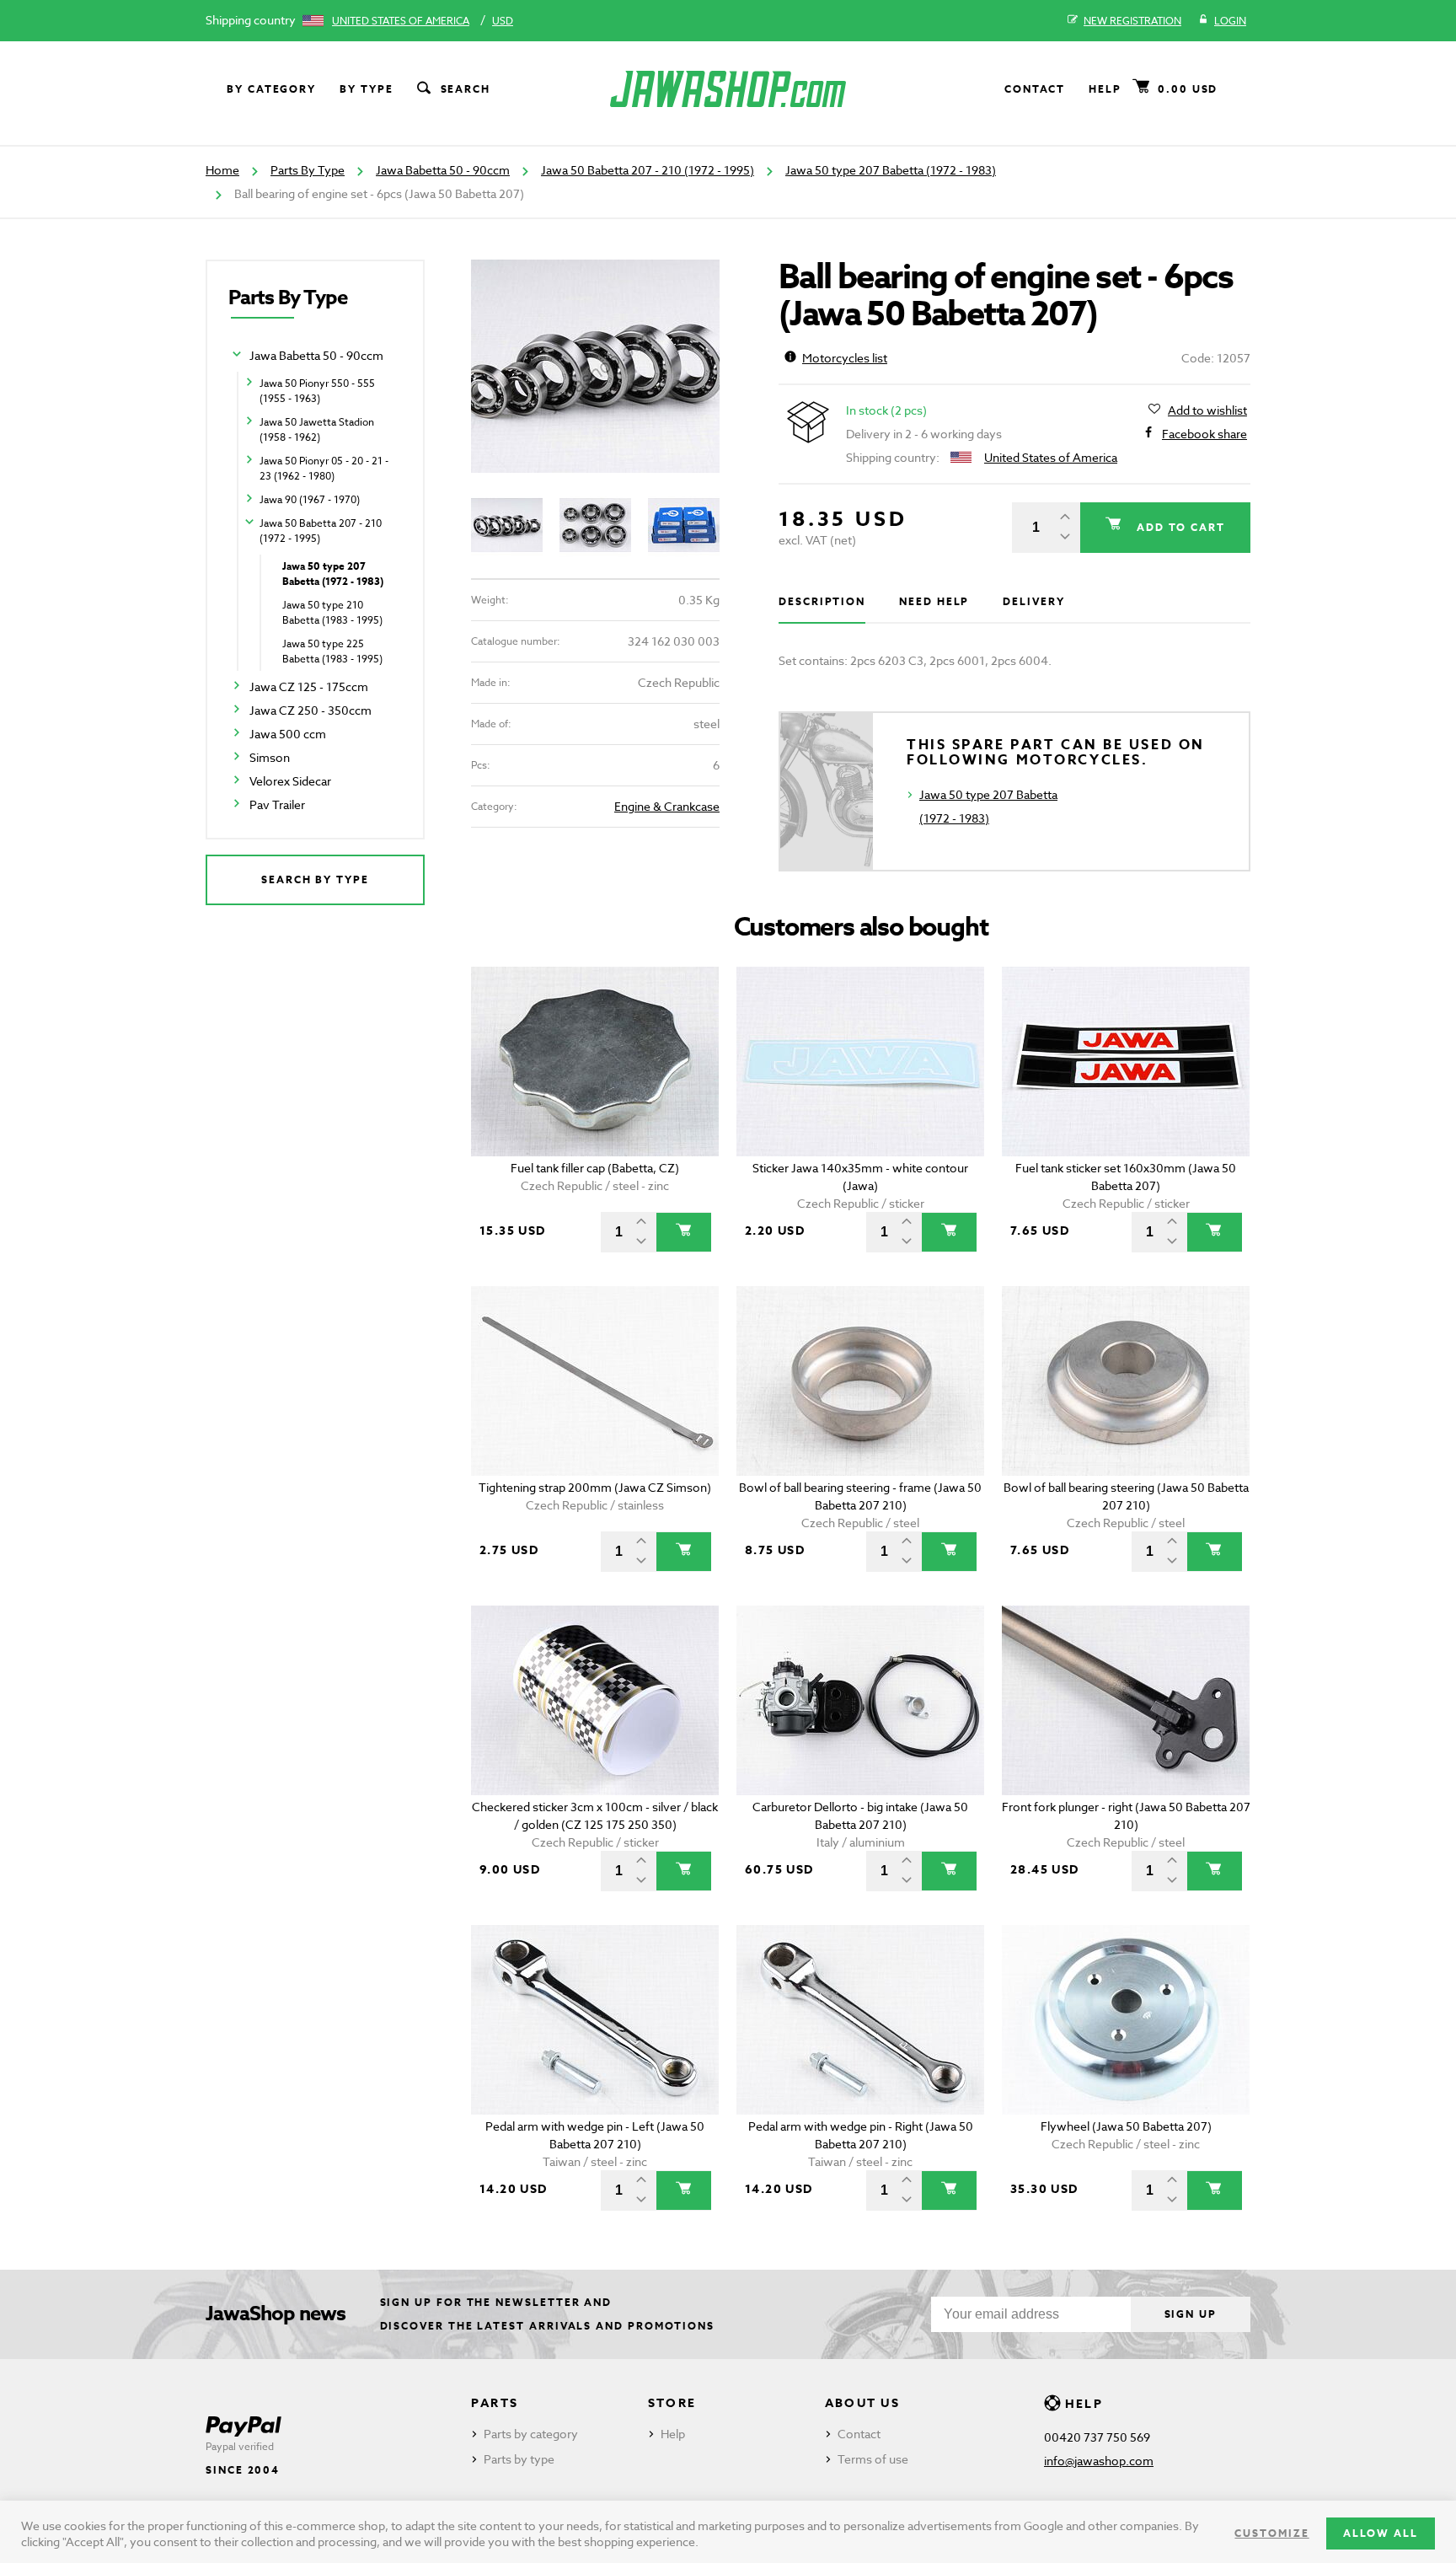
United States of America (401, 21)
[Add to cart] (684, 1232)
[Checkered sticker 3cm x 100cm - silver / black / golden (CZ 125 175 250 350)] (595, 1700)
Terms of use (873, 2459)
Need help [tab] (934, 601)
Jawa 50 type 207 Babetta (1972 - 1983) (891, 170)
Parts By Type (308, 170)
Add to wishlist (1207, 410)
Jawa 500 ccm (288, 734)
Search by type (315, 879)
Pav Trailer (277, 804)
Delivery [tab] (1033, 601)
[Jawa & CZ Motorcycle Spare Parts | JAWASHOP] (728, 89)
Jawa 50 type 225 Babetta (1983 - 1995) (332, 651)
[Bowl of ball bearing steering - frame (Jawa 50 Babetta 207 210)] (861, 1381)
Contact (1035, 89)
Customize (1271, 2533)
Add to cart (1179, 527)
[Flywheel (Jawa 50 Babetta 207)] (1126, 2020)
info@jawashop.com (1099, 2461)
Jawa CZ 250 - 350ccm (310, 710)
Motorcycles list (845, 358)
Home (222, 170)
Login (1230, 21)
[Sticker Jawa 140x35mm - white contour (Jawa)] (861, 1062)
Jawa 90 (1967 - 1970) (310, 499)
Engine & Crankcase (667, 806)
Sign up (1191, 2314)
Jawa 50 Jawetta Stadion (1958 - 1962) (317, 429)
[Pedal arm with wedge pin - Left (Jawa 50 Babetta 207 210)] (595, 2020)
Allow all (1381, 2533)
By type (366, 89)
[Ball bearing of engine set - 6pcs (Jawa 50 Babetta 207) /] (595, 366)
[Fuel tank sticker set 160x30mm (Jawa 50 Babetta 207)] (1126, 1062)
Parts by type (519, 2459)
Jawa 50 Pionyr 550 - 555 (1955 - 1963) (317, 391)
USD (503, 21)
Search (466, 89)
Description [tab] (822, 601)
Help (1105, 89)
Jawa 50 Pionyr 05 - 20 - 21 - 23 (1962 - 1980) (324, 468)
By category (271, 89)
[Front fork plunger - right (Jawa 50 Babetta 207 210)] (1126, 1700)
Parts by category (531, 2434)
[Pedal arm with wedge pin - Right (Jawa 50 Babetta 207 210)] (861, 2020)
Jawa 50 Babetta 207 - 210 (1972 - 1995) (648, 170)
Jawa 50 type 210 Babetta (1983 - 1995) (332, 612)
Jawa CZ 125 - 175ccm (309, 686)
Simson (270, 757)
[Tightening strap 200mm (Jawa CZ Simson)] (595, 1381)
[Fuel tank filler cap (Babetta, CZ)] (595, 1062)
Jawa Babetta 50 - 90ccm (443, 170)
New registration (1132, 21)
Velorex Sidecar (290, 781)
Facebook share (1204, 434)
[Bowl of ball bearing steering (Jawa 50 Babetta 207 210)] (1126, 1381)
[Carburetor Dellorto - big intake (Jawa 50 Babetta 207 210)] (861, 1700)
